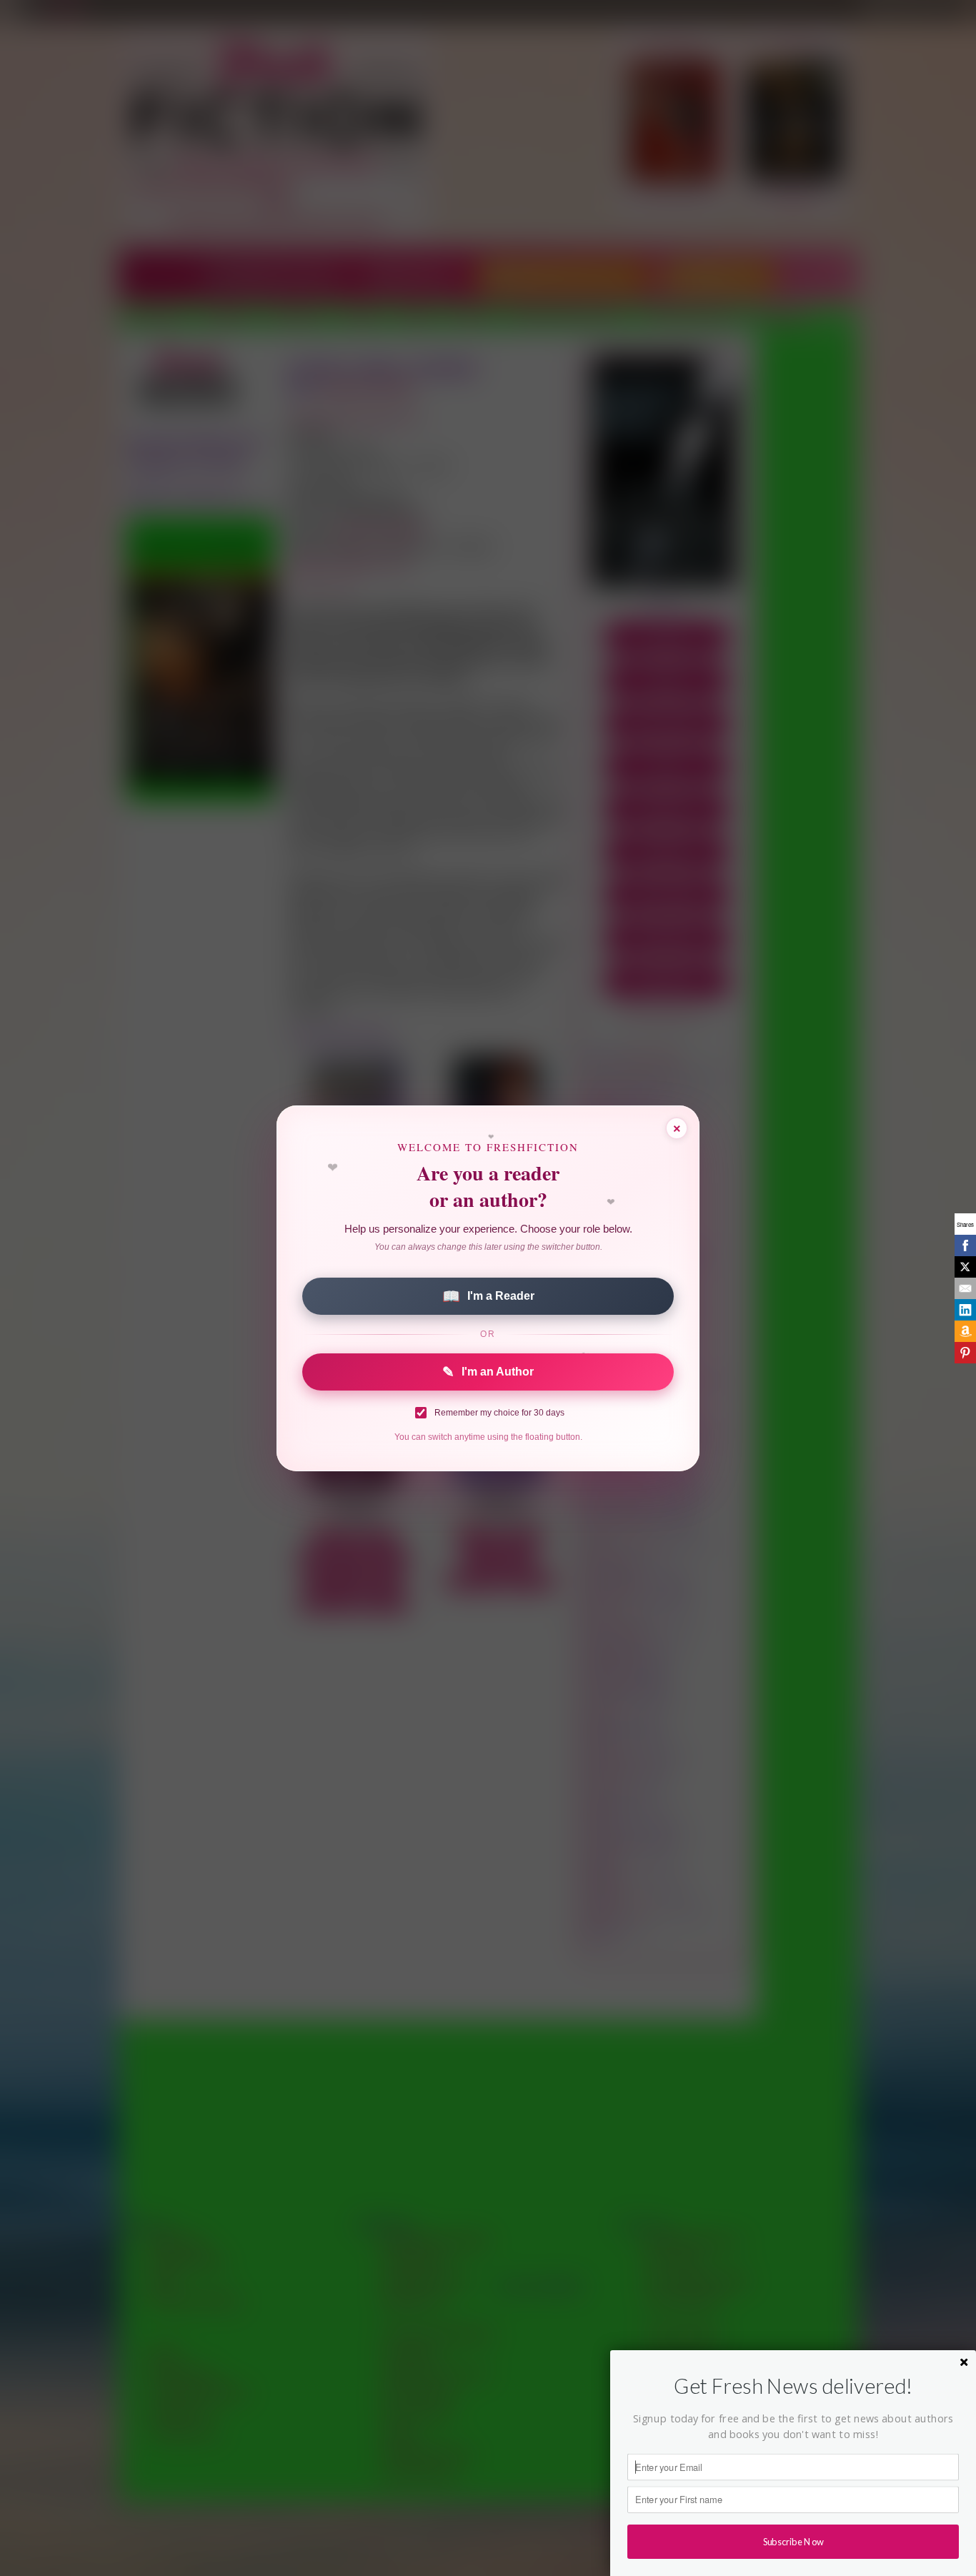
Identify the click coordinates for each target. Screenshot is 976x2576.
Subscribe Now (793, 2541)
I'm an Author (488, 1372)
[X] (965, 1267)
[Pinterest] (965, 1353)
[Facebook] (965, 1245)
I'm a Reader (488, 1296)
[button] (793, 2386)
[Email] (965, 1288)
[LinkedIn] (965, 1310)
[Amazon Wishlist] (965, 1331)
